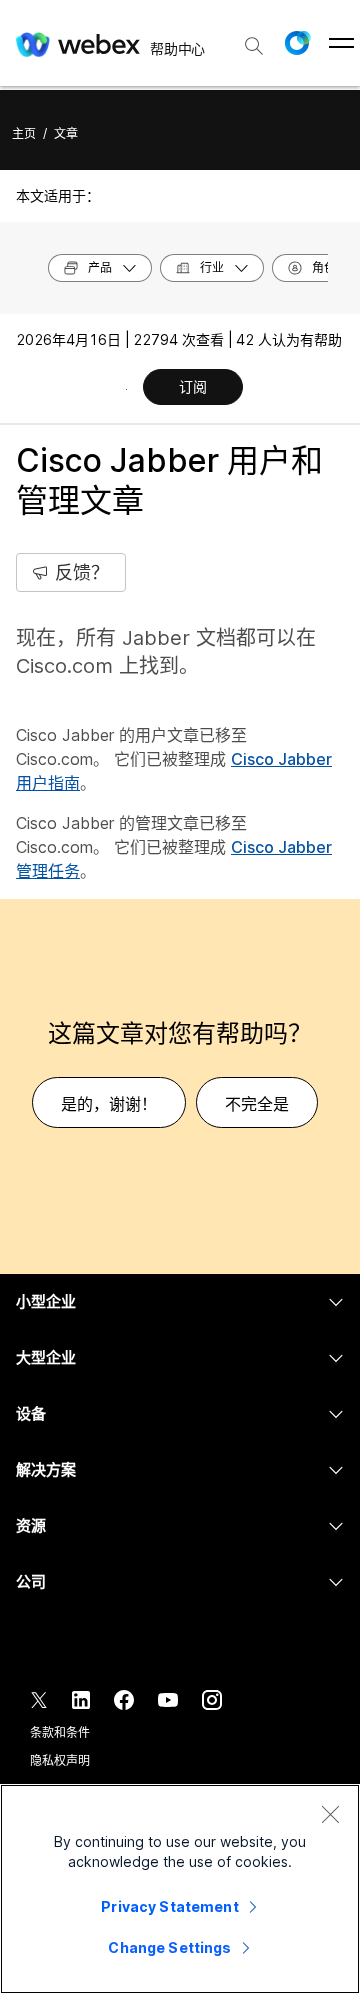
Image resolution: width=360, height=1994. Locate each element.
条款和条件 (59, 1732)
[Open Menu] (341, 43)
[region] (180, 1889)
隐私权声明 (59, 1760)
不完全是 (257, 1104)
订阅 (193, 386)
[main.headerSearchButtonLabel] (254, 39)
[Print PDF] (126, 389)
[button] (297, 43)
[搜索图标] (254, 46)
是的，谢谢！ (109, 1104)
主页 (24, 133)
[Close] (330, 1814)
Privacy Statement (169, 1906)
